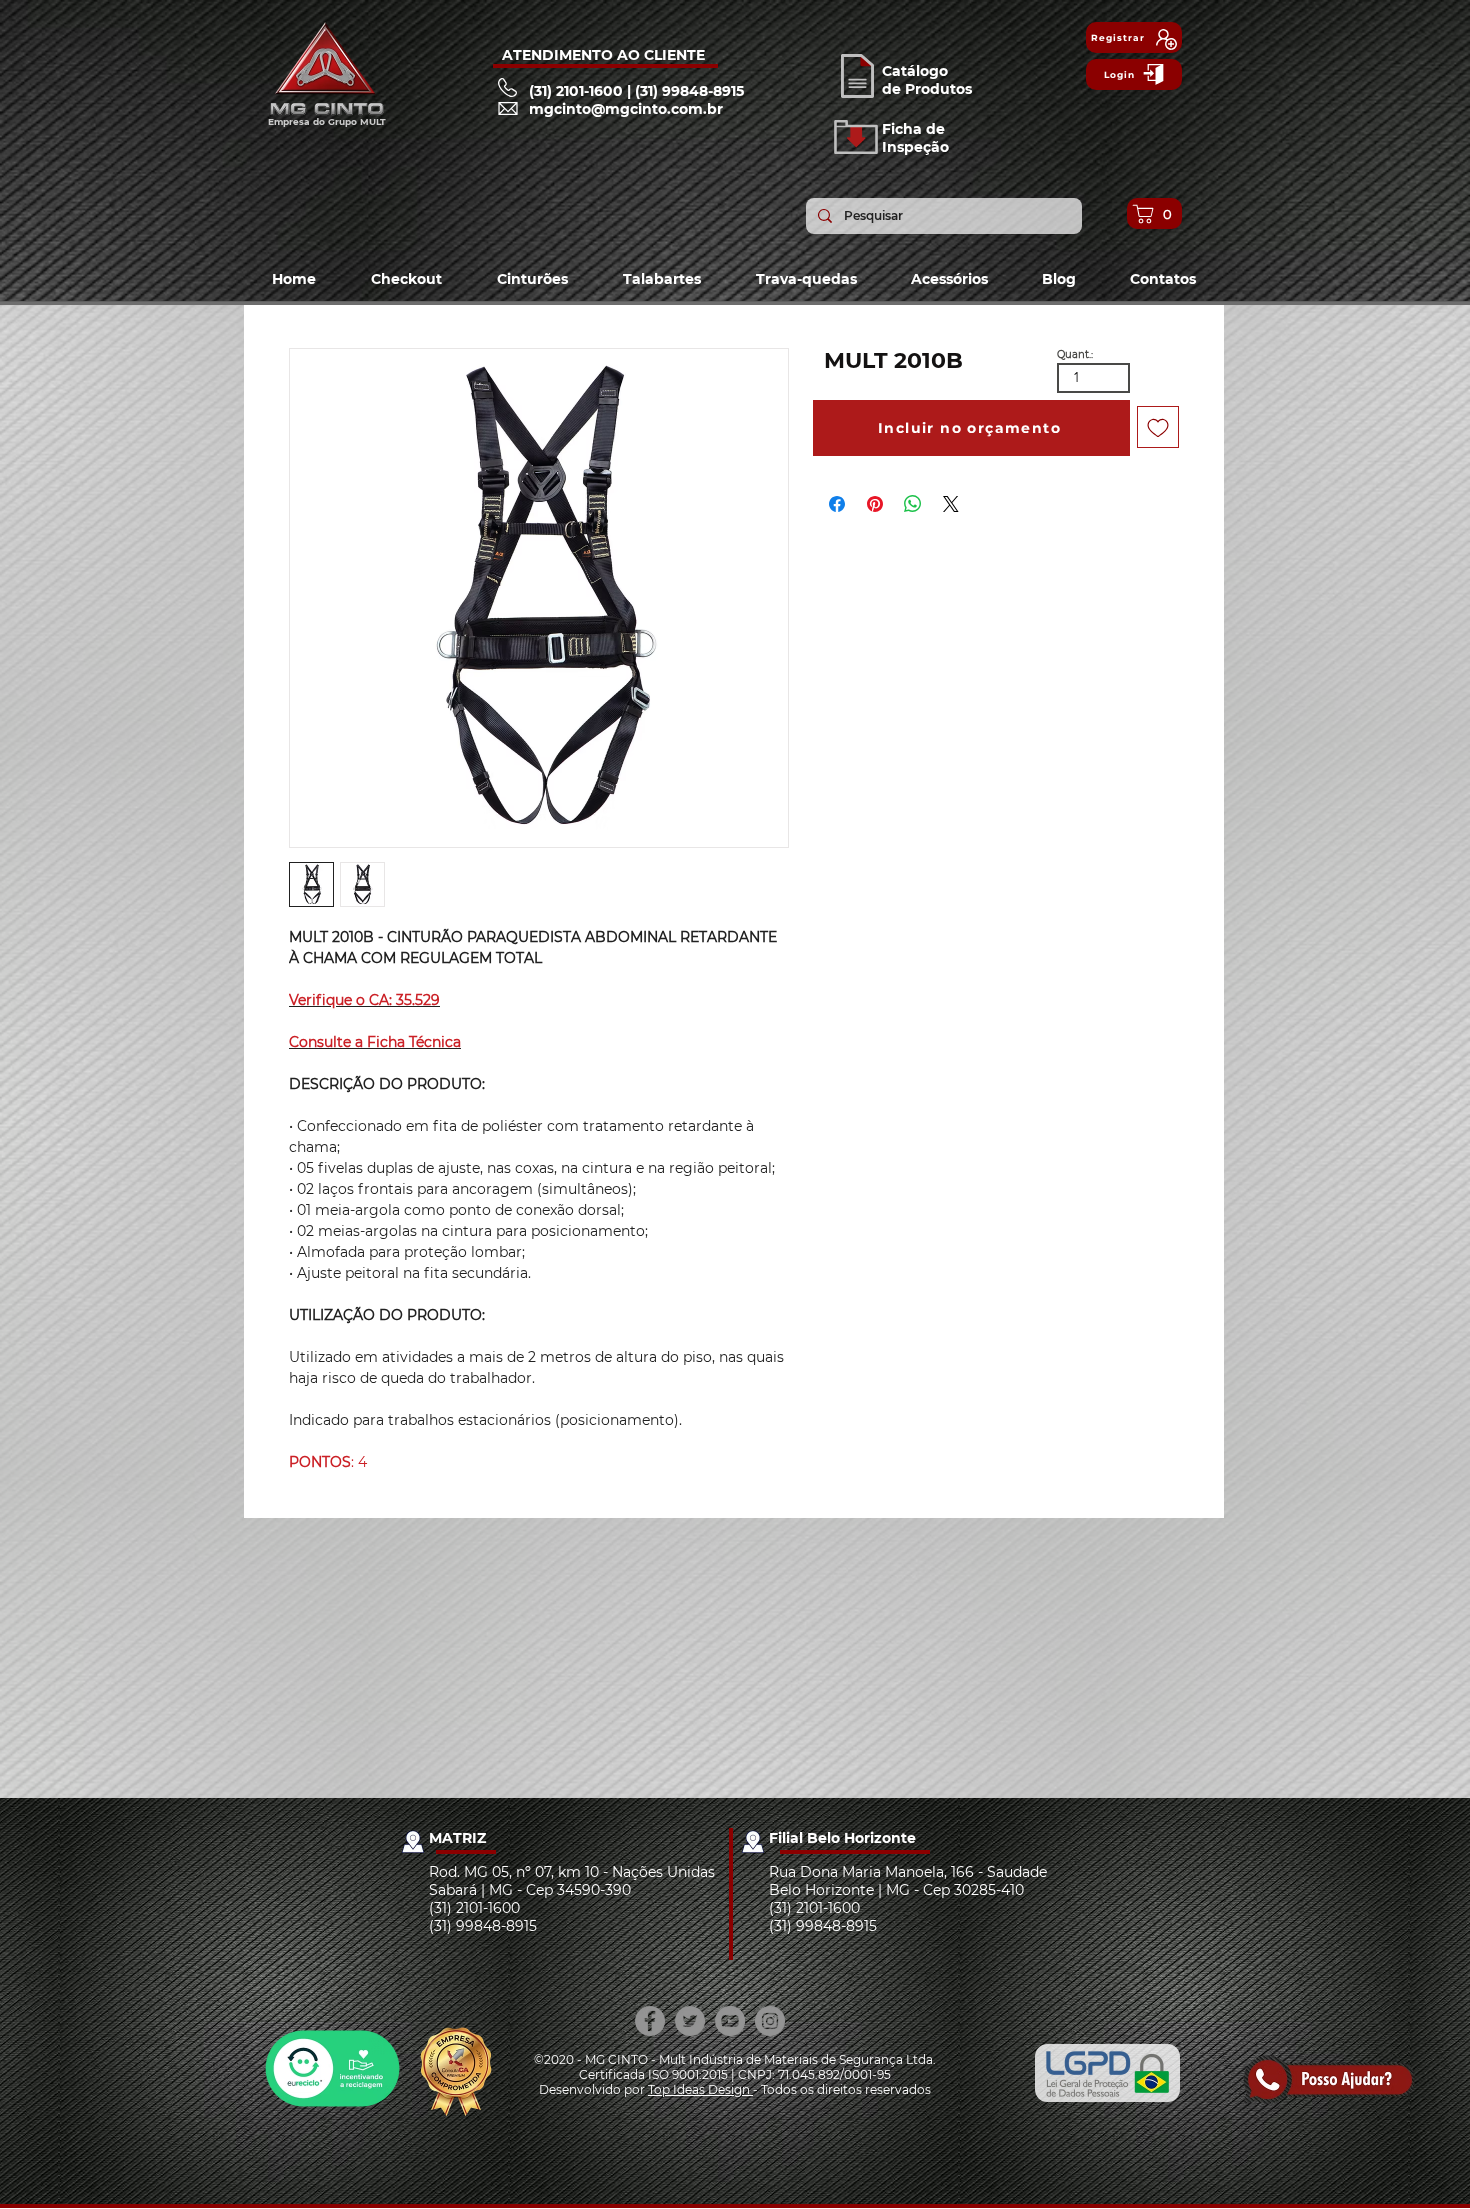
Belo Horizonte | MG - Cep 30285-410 (896, 1890)
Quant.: (1075, 355)
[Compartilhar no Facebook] (837, 504)
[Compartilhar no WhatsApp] (913, 504)
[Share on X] (951, 504)
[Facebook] (650, 2021)
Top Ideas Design (700, 2089)
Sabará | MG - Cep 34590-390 (530, 1890)
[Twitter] (690, 2021)
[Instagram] (770, 2021)
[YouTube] (730, 2021)
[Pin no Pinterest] (875, 504)
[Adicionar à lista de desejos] (1158, 427)
